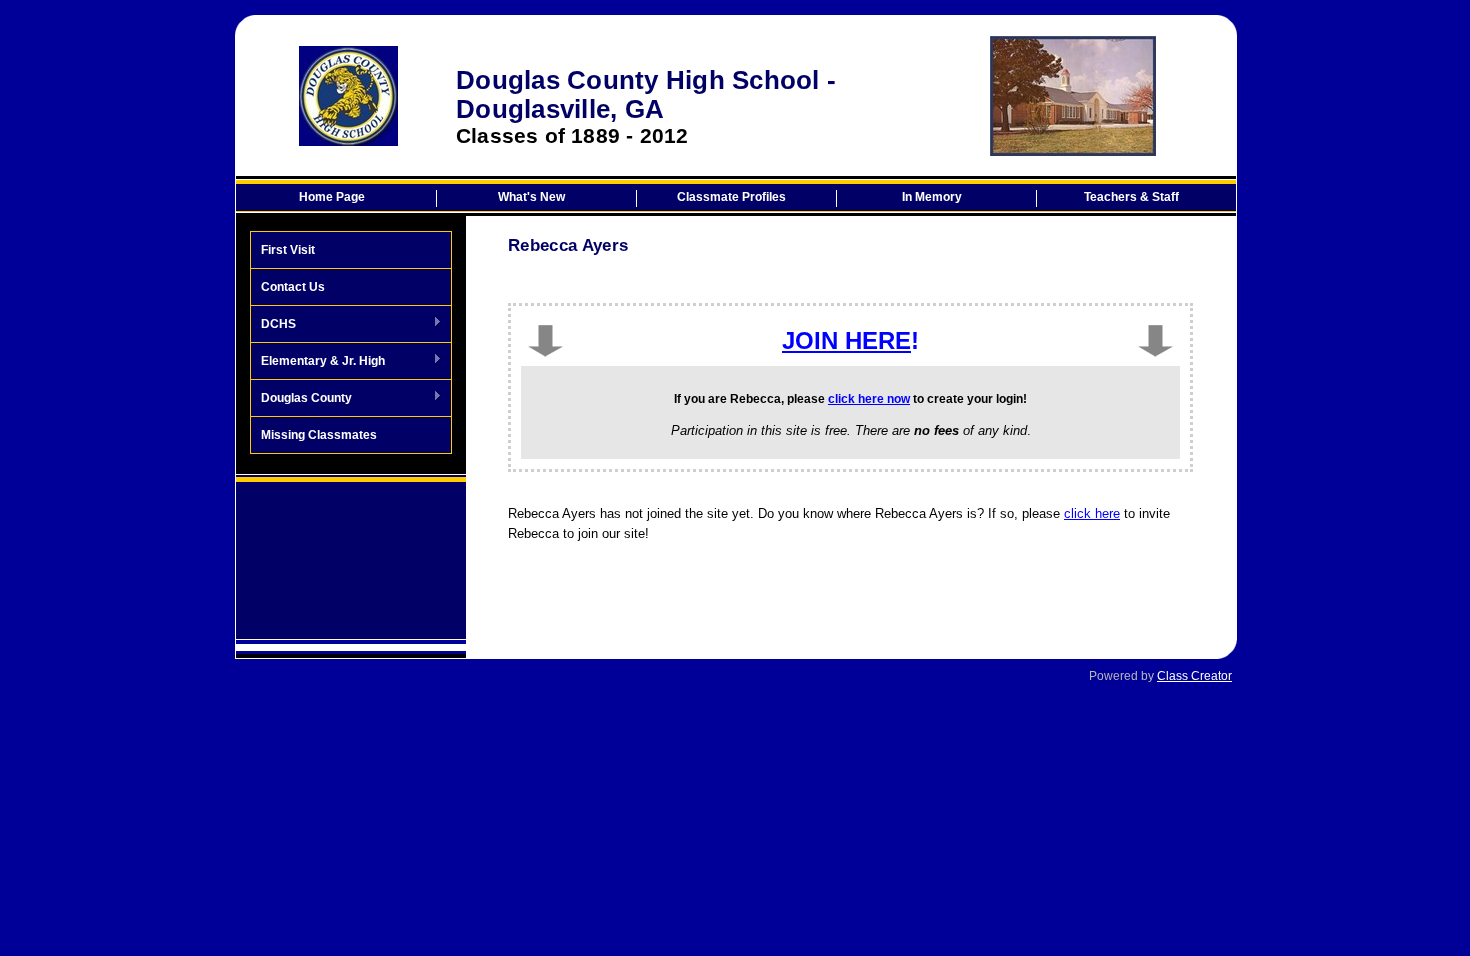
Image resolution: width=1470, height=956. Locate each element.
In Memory (932, 197)
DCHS (273, 325)
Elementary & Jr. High (318, 362)
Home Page (332, 197)
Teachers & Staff (1131, 197)
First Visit (288, 250)
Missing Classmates (319, 435)
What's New (531, 197)
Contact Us (293, 287)
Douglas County (301, 399)
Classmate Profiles (731, 197)
